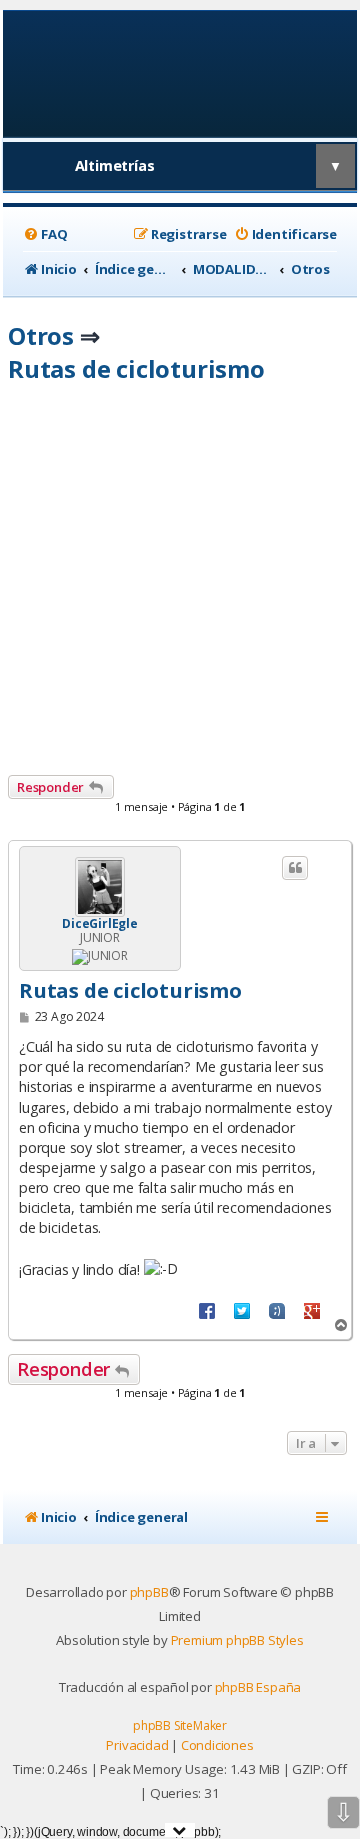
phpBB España (258, 1687)
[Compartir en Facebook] (207, 1310)
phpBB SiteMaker (180, 1725)
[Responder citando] (295, 868)
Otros (41, 335)
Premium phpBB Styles (237, 1640)
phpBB (149, 1592)
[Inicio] (180, 72)
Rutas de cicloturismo (136, 368)
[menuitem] (45, 234)
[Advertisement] (180, 585)
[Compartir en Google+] (312, 1310)
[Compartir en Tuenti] (277, 1310)
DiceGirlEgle (100, 924)
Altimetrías (115, 165)
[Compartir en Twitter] (242, 1310)
